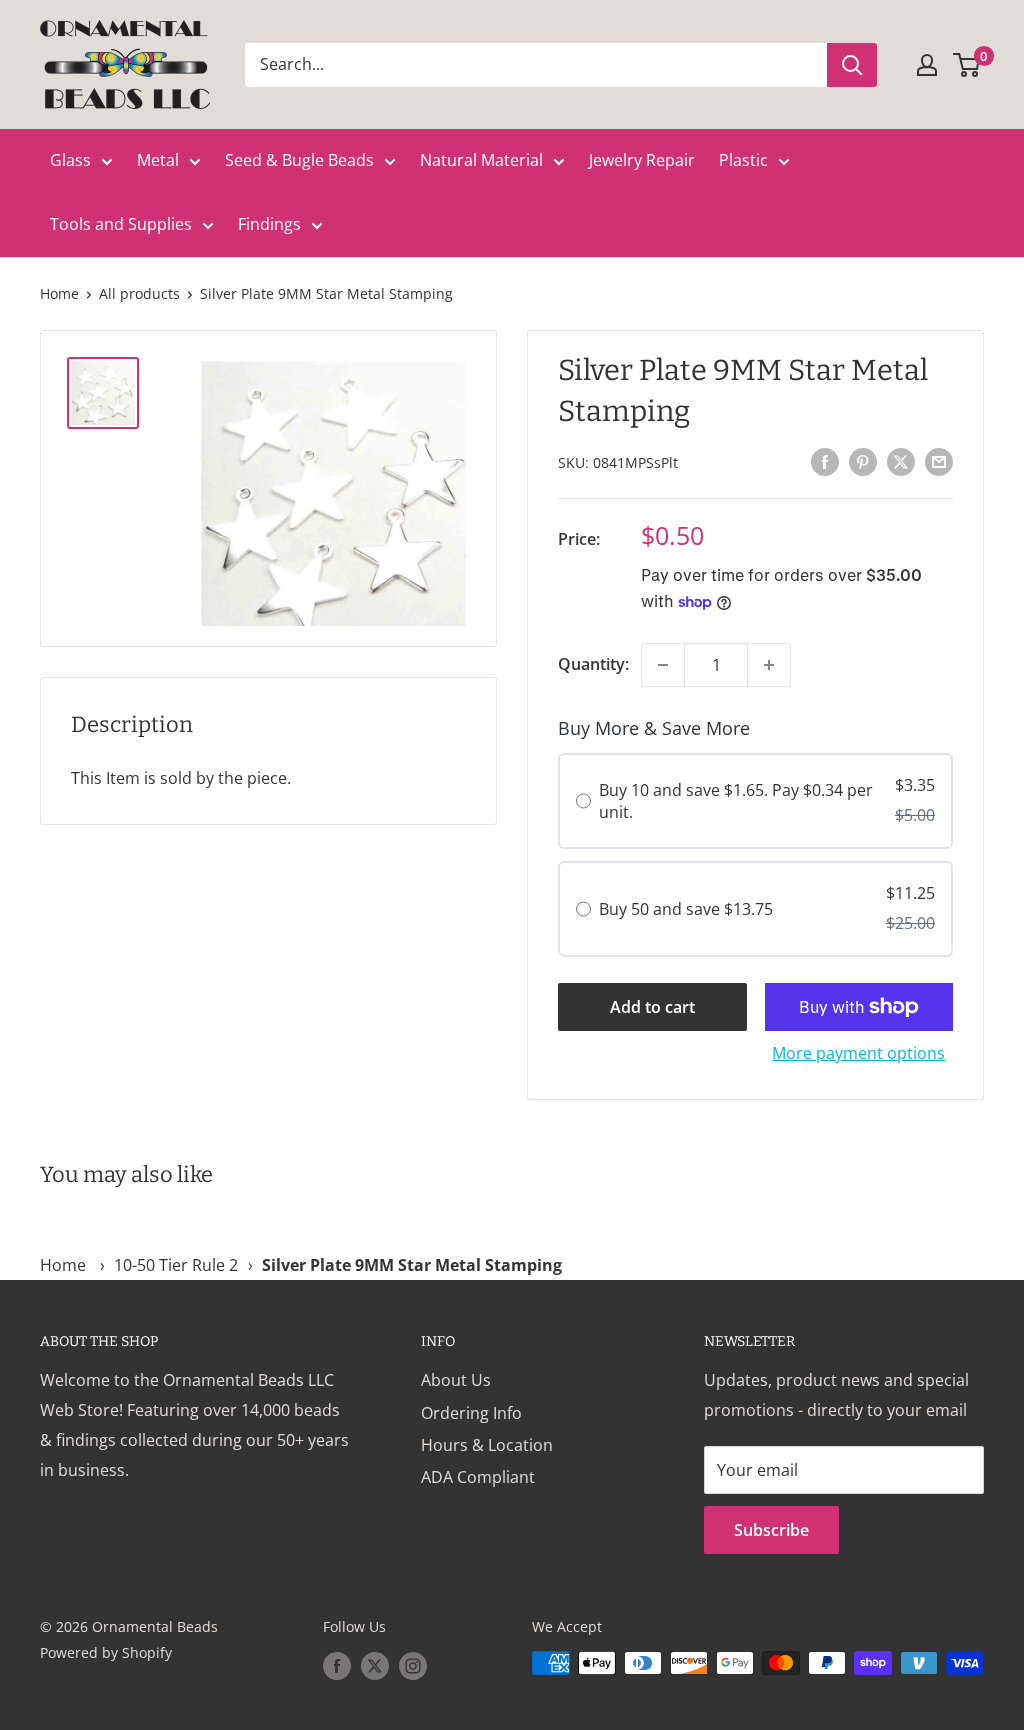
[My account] (927, 65)
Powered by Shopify (106, 1652)
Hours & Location (487, 1445)
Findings (269, 224)
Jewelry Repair (642, 160)
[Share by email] (939, 461)
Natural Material (481, 160)
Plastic (743, 160)
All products (139, 293)
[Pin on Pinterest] (863, 461)
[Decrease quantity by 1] (663, 665)
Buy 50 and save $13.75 (686, 909)
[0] (967, 65)
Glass (70, 160)
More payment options (858, 1053)
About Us (456, 1380)
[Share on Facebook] (825, 461)
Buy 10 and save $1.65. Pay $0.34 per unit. (736, 801)
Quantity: (593, 664)
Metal (158, 160)
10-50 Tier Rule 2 (176, 1265)
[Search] (852, 65)
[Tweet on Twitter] (901, 461)
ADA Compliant (478, 1477)
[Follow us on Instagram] (413, 1665)
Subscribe (771, 1530)
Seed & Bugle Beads (299, 160)
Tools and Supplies (121, 224)
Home (59, 293)
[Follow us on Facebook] (337, 1665)
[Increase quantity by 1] (769, 665)
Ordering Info (471, 1413)
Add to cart (652, 1007)
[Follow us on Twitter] (375, 1665)
